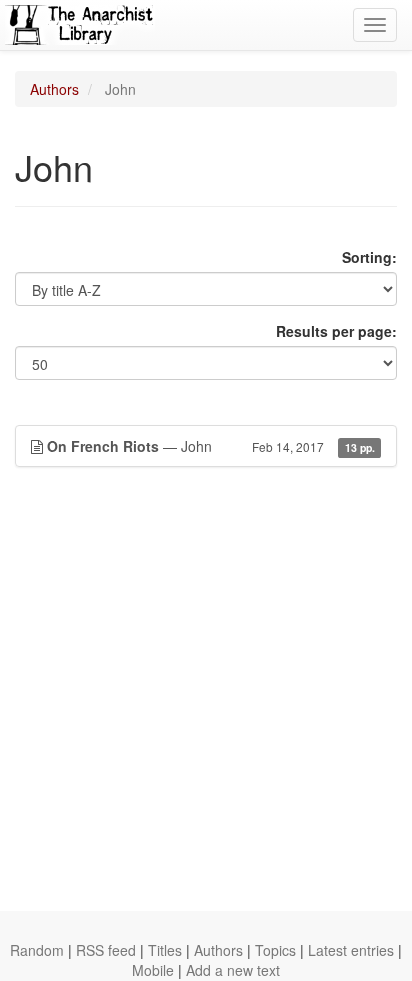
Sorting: (369, 257)
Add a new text (233, 970)
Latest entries (351, 950)
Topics (275, 950)
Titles (165, 950)
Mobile (153, 970)
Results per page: (336, 331)
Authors (54, 89)
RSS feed (106, 950)
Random (37, 950)
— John (211, 446)
